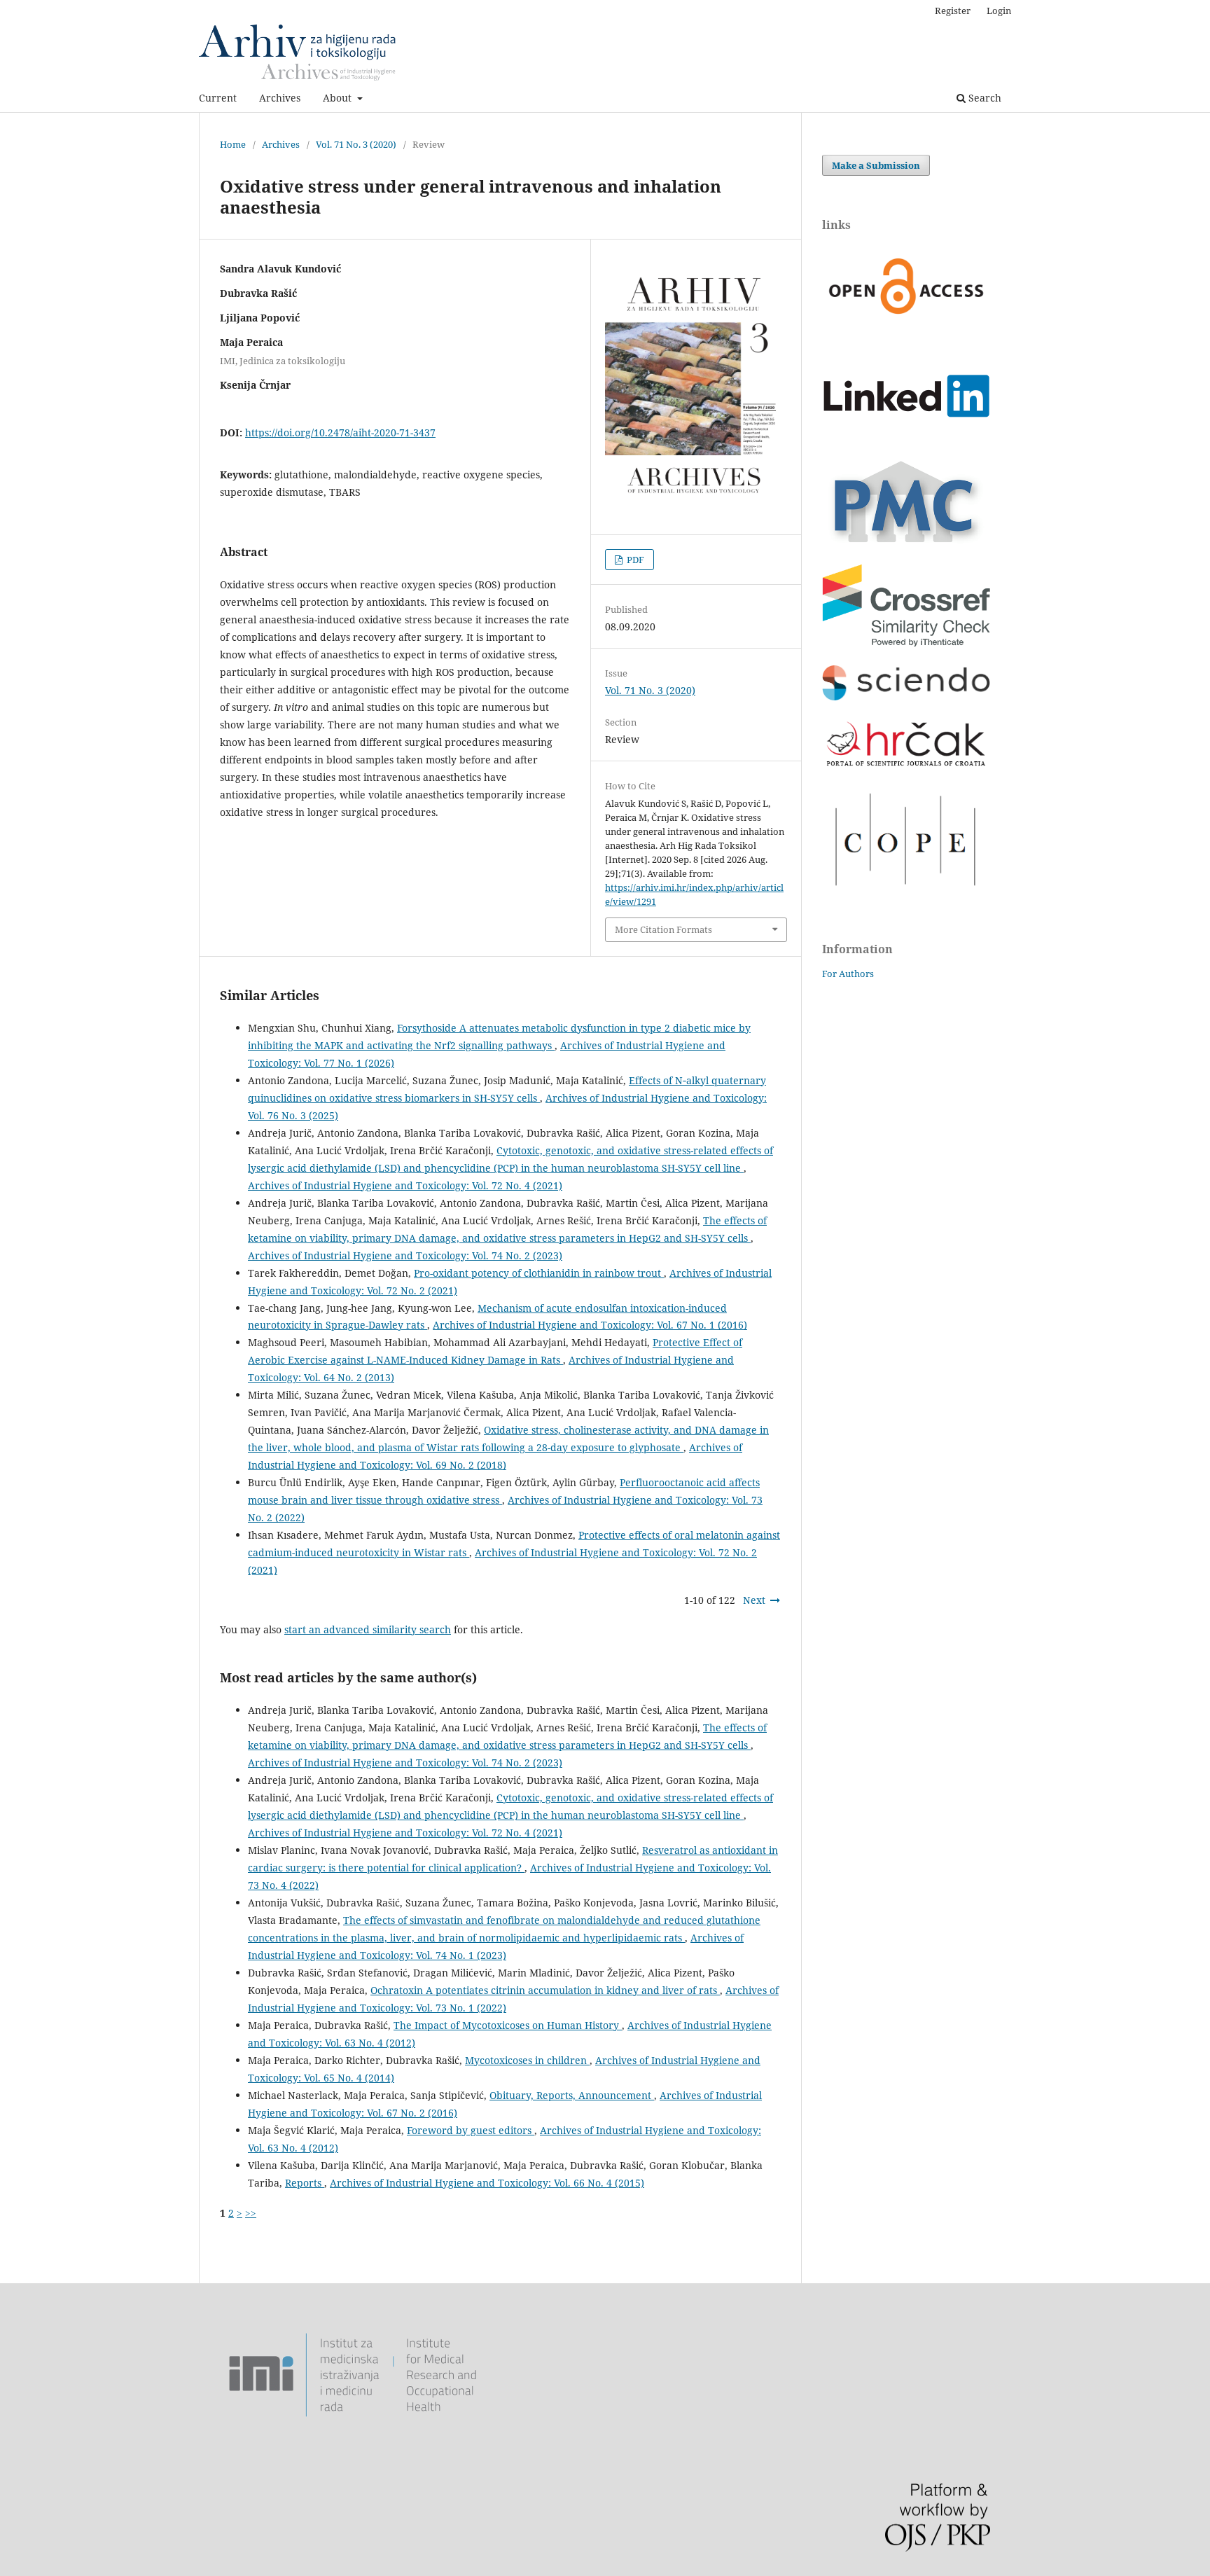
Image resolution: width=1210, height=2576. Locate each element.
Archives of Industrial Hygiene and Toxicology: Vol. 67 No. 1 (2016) (590, 1325)
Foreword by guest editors (471, 2130)
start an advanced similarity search (368, 1629)
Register (953, 11)
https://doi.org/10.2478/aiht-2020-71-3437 (340, 432)
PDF (634, 560)
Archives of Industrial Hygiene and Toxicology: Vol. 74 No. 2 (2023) (405, 1255)
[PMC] (906, 542)
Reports (305, 2183)
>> (251, 2213)
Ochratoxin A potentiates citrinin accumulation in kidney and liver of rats (545, 1990)
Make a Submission (876, 165)
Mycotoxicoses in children (527, 2060)
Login (999, 11)
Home (233, 144)
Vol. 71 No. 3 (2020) (356, 144)
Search (983, 98)
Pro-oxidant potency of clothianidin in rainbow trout (539, 1273)
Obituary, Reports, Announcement (572, 2095)
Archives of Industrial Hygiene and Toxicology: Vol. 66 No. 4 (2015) (487, 2183)
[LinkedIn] (906, 439)
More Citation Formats (663, 929)
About (339, 98)
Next (754, 1600)
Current (218, 98)
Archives (280, 98)
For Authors (848, 974)
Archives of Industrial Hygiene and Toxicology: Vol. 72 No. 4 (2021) (405, 1185)
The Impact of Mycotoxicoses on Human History (508, 2025)
